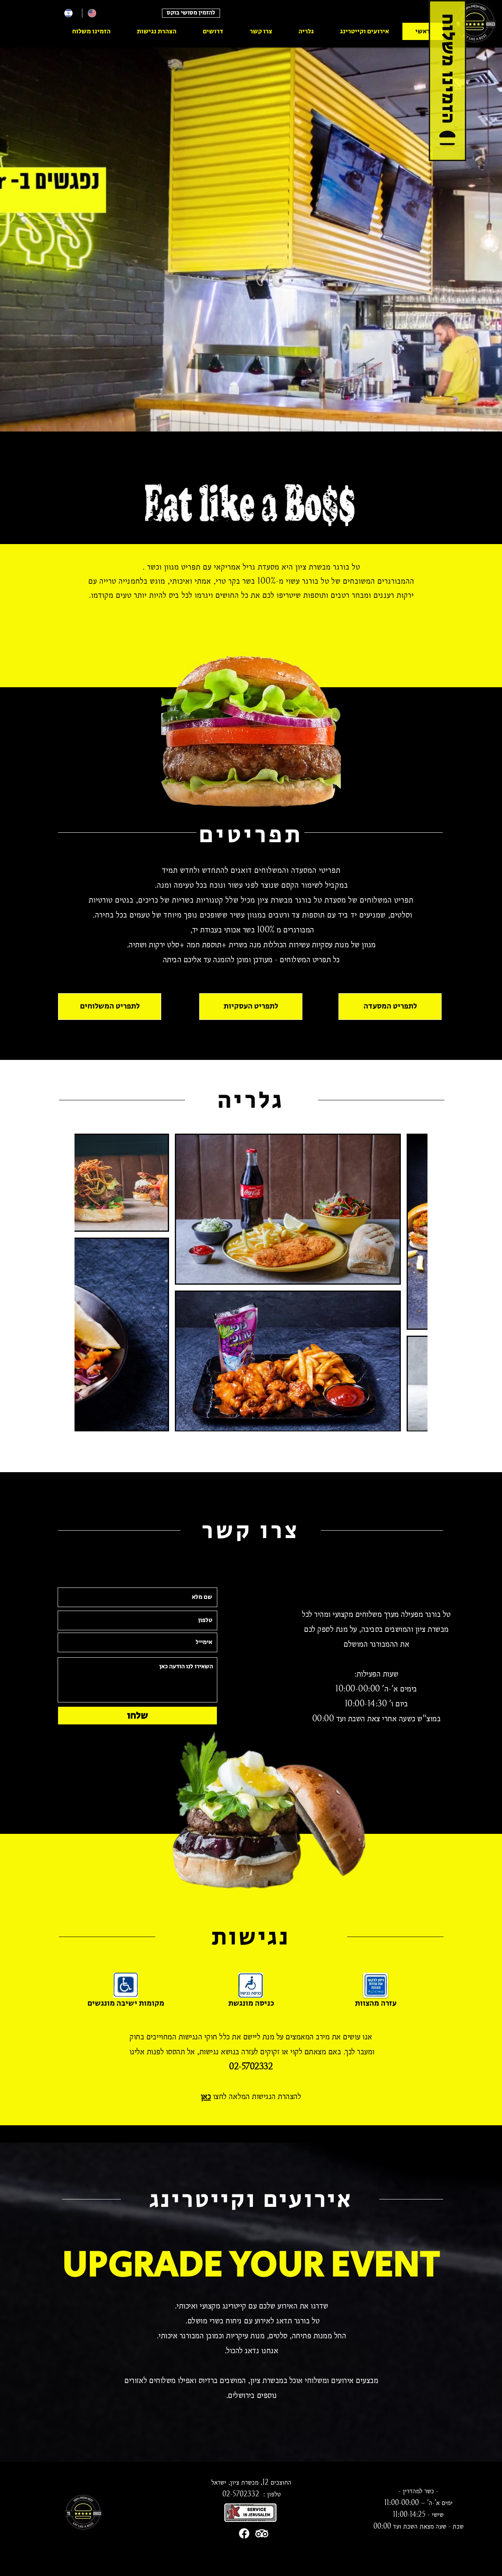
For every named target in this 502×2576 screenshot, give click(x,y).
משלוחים (369, 1614)
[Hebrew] (70, 13)
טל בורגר (308, 900)
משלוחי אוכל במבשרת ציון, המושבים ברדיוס (263, 2380)
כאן (206, 2096)
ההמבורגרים (396, 581)
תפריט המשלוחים (387, 900)
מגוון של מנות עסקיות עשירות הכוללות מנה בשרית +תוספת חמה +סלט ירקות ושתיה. (251, 944)
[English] (94, 13)
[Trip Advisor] (262, 2533)
